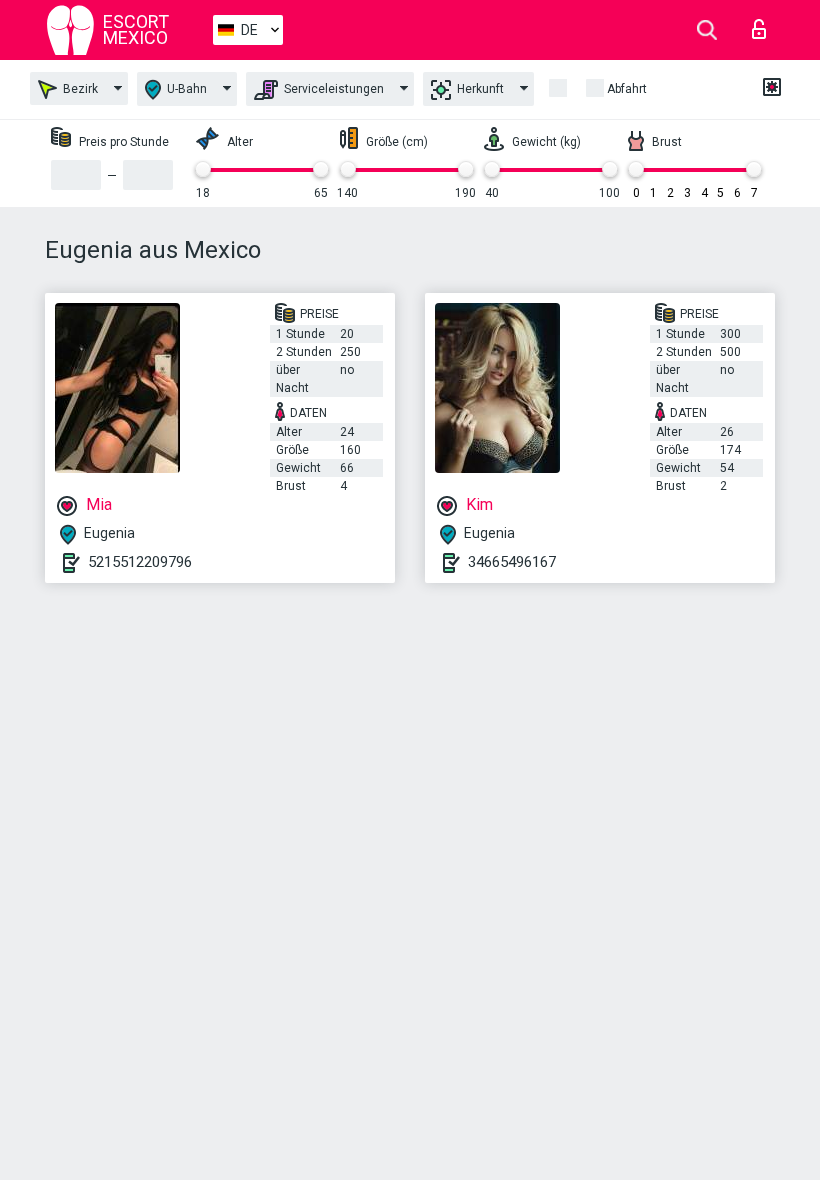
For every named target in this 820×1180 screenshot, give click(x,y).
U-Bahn (185, 89)
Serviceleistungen (332, 89)
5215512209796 (140, 562)
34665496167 (512, 562)
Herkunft (479, 89)
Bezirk (79, 89)
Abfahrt (627, 89)
